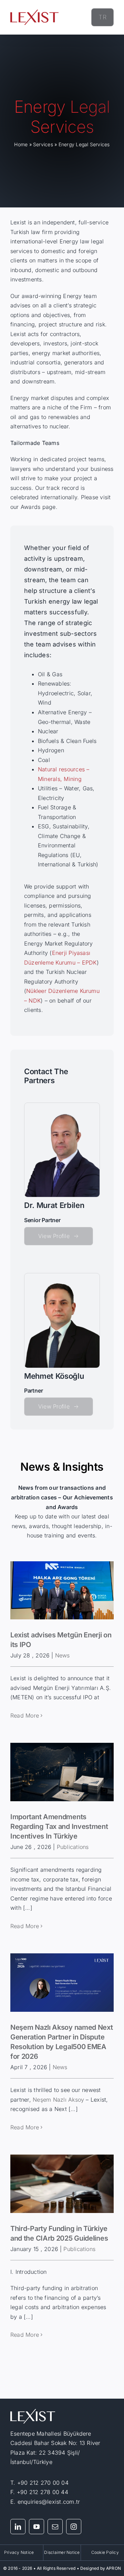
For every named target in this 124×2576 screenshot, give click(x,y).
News (63, 1655)
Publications (73, 1847)
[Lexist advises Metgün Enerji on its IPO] (62, 1591)
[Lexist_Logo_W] (33, 2412)
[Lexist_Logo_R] (34, 12)
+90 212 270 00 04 (43, 2483)
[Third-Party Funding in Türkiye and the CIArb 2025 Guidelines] (62, 2184)
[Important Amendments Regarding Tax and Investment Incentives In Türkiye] (62, 1772)
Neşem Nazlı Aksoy (58, 2100)
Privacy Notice (19, 2552)
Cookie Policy (105, 2552)
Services (43, 144)
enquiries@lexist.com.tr (49, 2502)
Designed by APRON (101, 2568)
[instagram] (74, 2527)
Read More (25, 1715)
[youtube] (37, 2527)
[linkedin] (18, 2527)
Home (21, 144)
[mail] (55, 2527)
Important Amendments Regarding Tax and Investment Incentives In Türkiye (59, 1826)
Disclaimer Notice (62, 2552)
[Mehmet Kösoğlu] (62, 1276)
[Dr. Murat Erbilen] (62, 1106)
